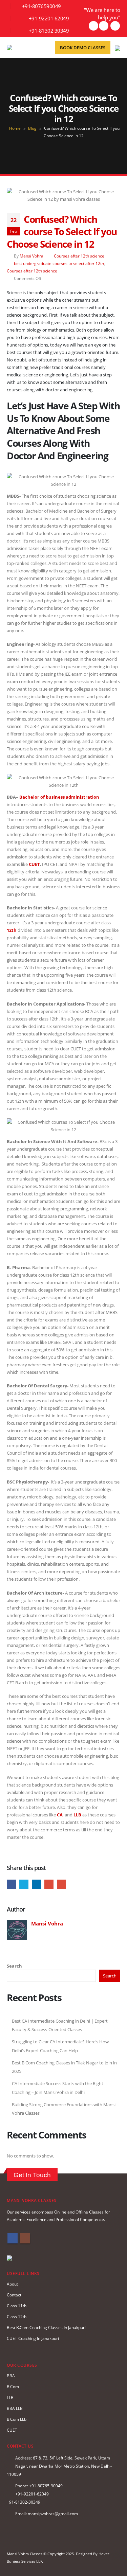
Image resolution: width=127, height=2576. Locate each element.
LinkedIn (36, 1884)
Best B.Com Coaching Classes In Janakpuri (46, 2327)
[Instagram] (115, 26)
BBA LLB (15, 2408)
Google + (49, 1884)
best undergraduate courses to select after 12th (59, 263)
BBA (11, 2376)
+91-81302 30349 (49, 31)
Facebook (11, 1884)
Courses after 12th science (79, 256)
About (12, 2284)
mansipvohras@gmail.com (53, 2513)
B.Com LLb (17, 2419)
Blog (32, 128)
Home (15, 128)
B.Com (13, 2386)
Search (14, 1966)
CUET (34, 864)
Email (61, 1884)
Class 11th (17, 2306)
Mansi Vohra (31, 256)
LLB (10, 2397)
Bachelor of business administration (59, 797)
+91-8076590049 (41, 6)
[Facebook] (104, 26)
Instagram (25, 2238)
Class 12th (17, 2316)
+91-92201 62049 (49, 18)
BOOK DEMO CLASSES (83, 48)
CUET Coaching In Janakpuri (33, 2338)
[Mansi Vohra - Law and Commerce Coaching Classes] (22, 48)
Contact (14, 2295)
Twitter (24, 1884)
